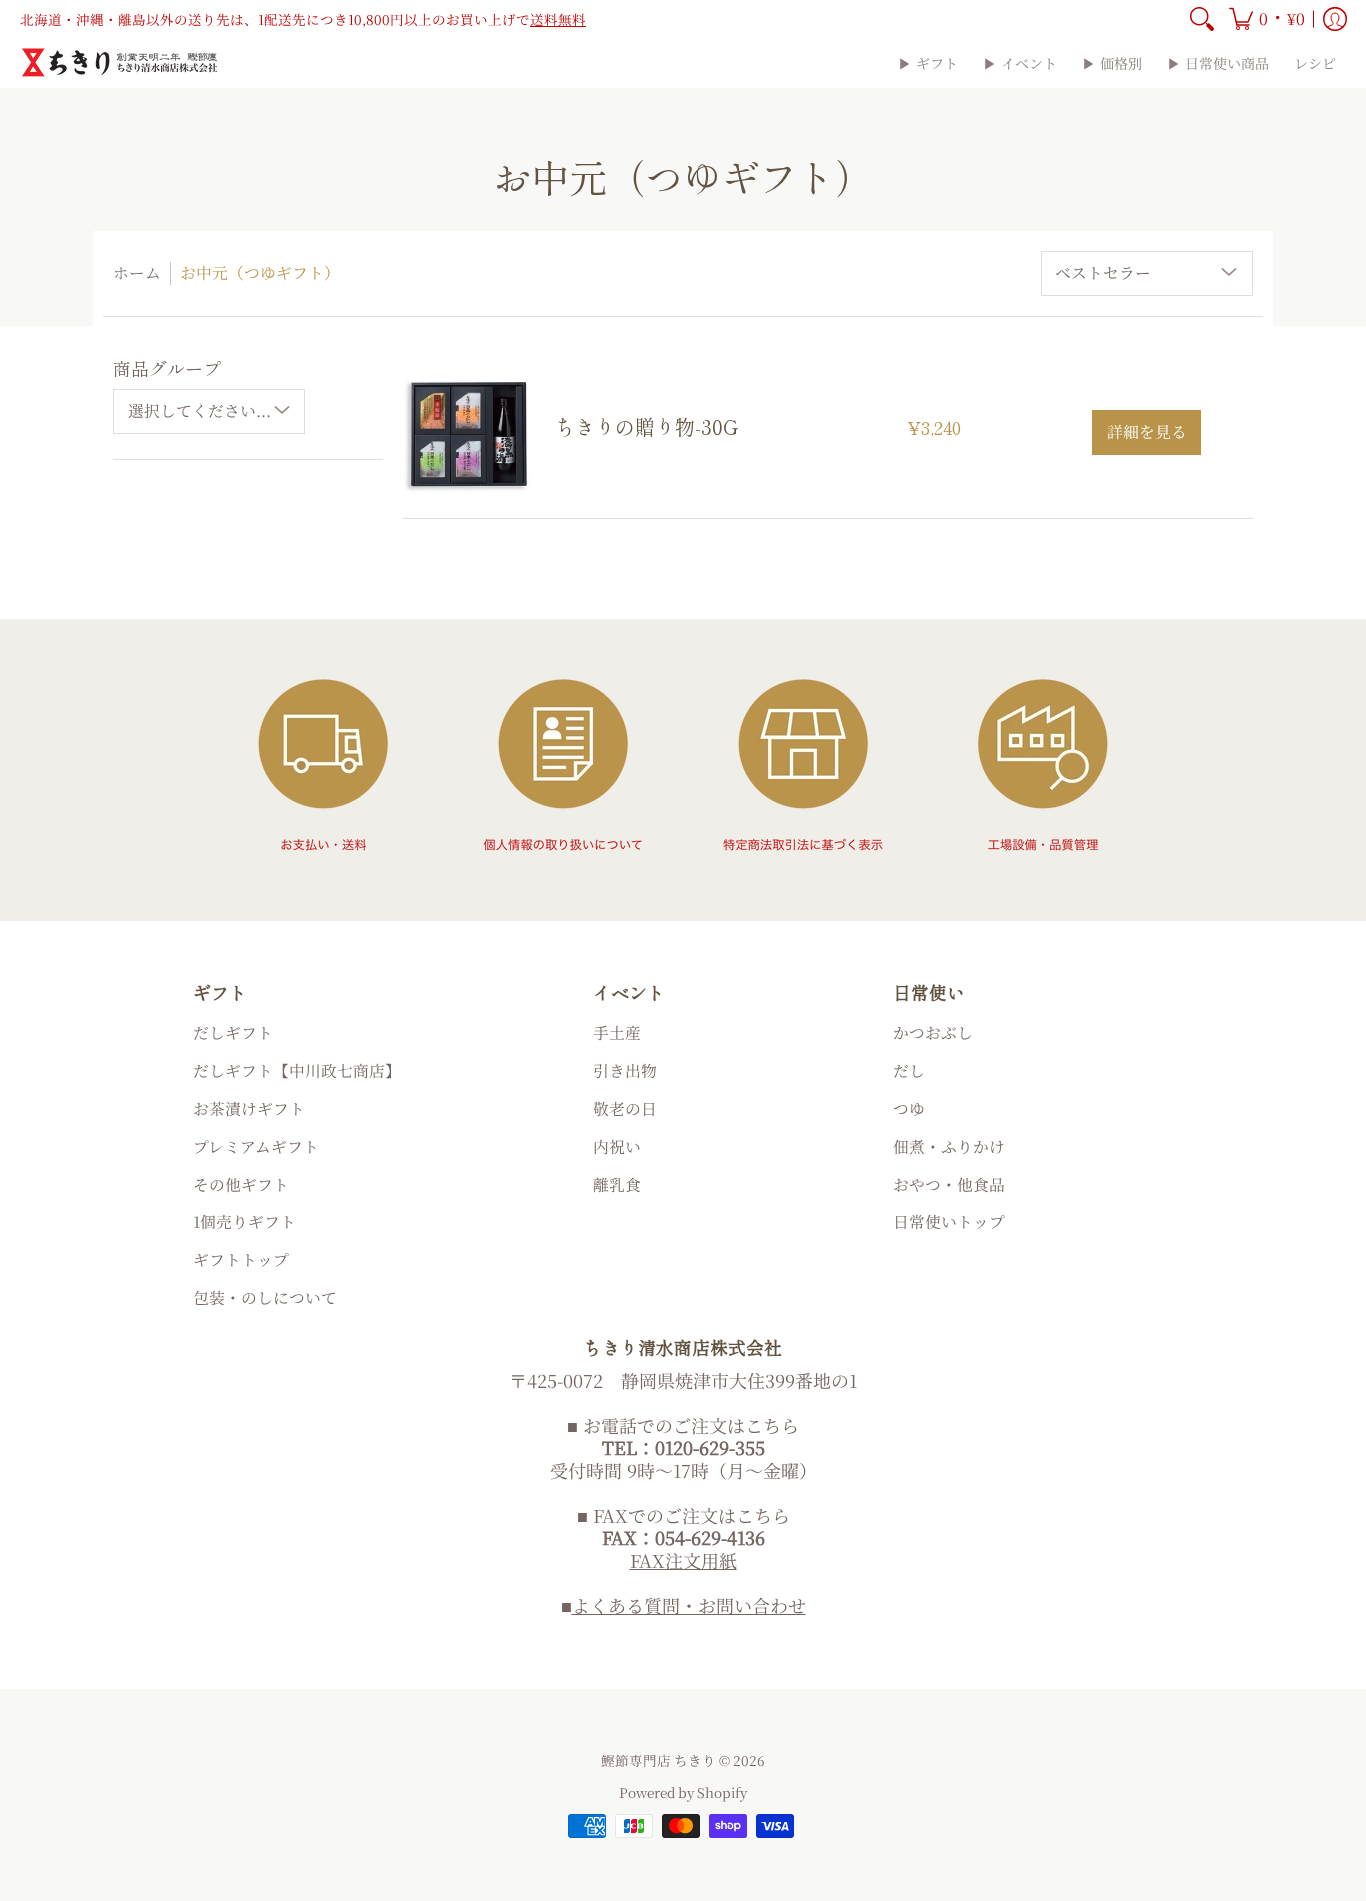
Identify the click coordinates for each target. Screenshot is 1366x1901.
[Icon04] (1043, 765)
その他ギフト (241, 1184)
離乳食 (617, 1184)
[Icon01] (323, 765)
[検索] (1202, 19)
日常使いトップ (949, 1221)
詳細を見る (1147, 431)
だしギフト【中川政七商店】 (297, 1070)
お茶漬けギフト (249, 1108)
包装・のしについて (265, 1297)
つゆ (909, 1108)
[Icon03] (803, 765)
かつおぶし (933, 1032)
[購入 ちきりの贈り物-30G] (469, 433)
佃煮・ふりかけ (949, 1146)
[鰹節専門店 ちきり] (120, 62)
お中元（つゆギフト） (260, 272)
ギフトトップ (241, 1259)
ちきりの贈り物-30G (646, 426)
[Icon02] (563, 765)
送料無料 (558, 19)
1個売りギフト (244, 1221)
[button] (1267, 19)
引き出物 (625, 1070)
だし (909, 1070)
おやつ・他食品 (949, 1184)
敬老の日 (625, 1108)
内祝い (617, 1146)
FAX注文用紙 (683, 1560)
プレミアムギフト (256, 1146)
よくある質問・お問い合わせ (689, 1605)
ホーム (137, 272)
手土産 (617, 1032)
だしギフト (233, 1032)
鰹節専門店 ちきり (658, 1760)
